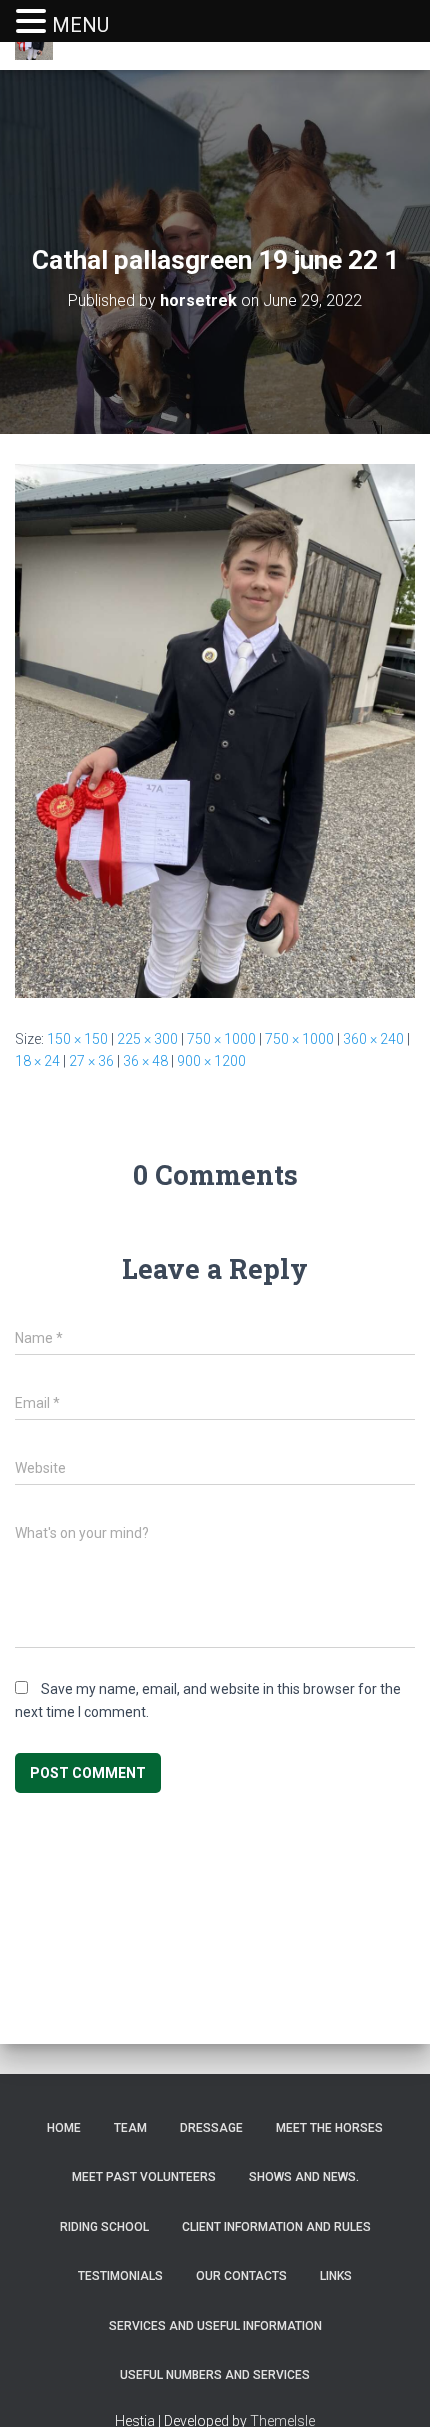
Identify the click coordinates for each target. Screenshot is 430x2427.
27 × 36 (91, 1061)
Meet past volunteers (144, 2177)
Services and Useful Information (215, 2326)
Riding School (104, 2227)
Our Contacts (241, 2276)
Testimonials (120, 2276)
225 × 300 (147, 1039)
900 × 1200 (211, 1061)
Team (130, 2128)
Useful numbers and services (215, 2375)
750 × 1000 (221, 1039)
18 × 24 (37, 1061)
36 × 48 (145, 1061)
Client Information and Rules (276, 2227)
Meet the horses (329, 2128)
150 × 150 (77, 1039)
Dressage (211, 2128)
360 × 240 (373, 1039)
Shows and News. (304, 2177)
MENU (80, 25)
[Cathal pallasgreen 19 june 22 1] (215, 730)
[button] (34, 22)
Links (336, 2276)
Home (64, 2128)
